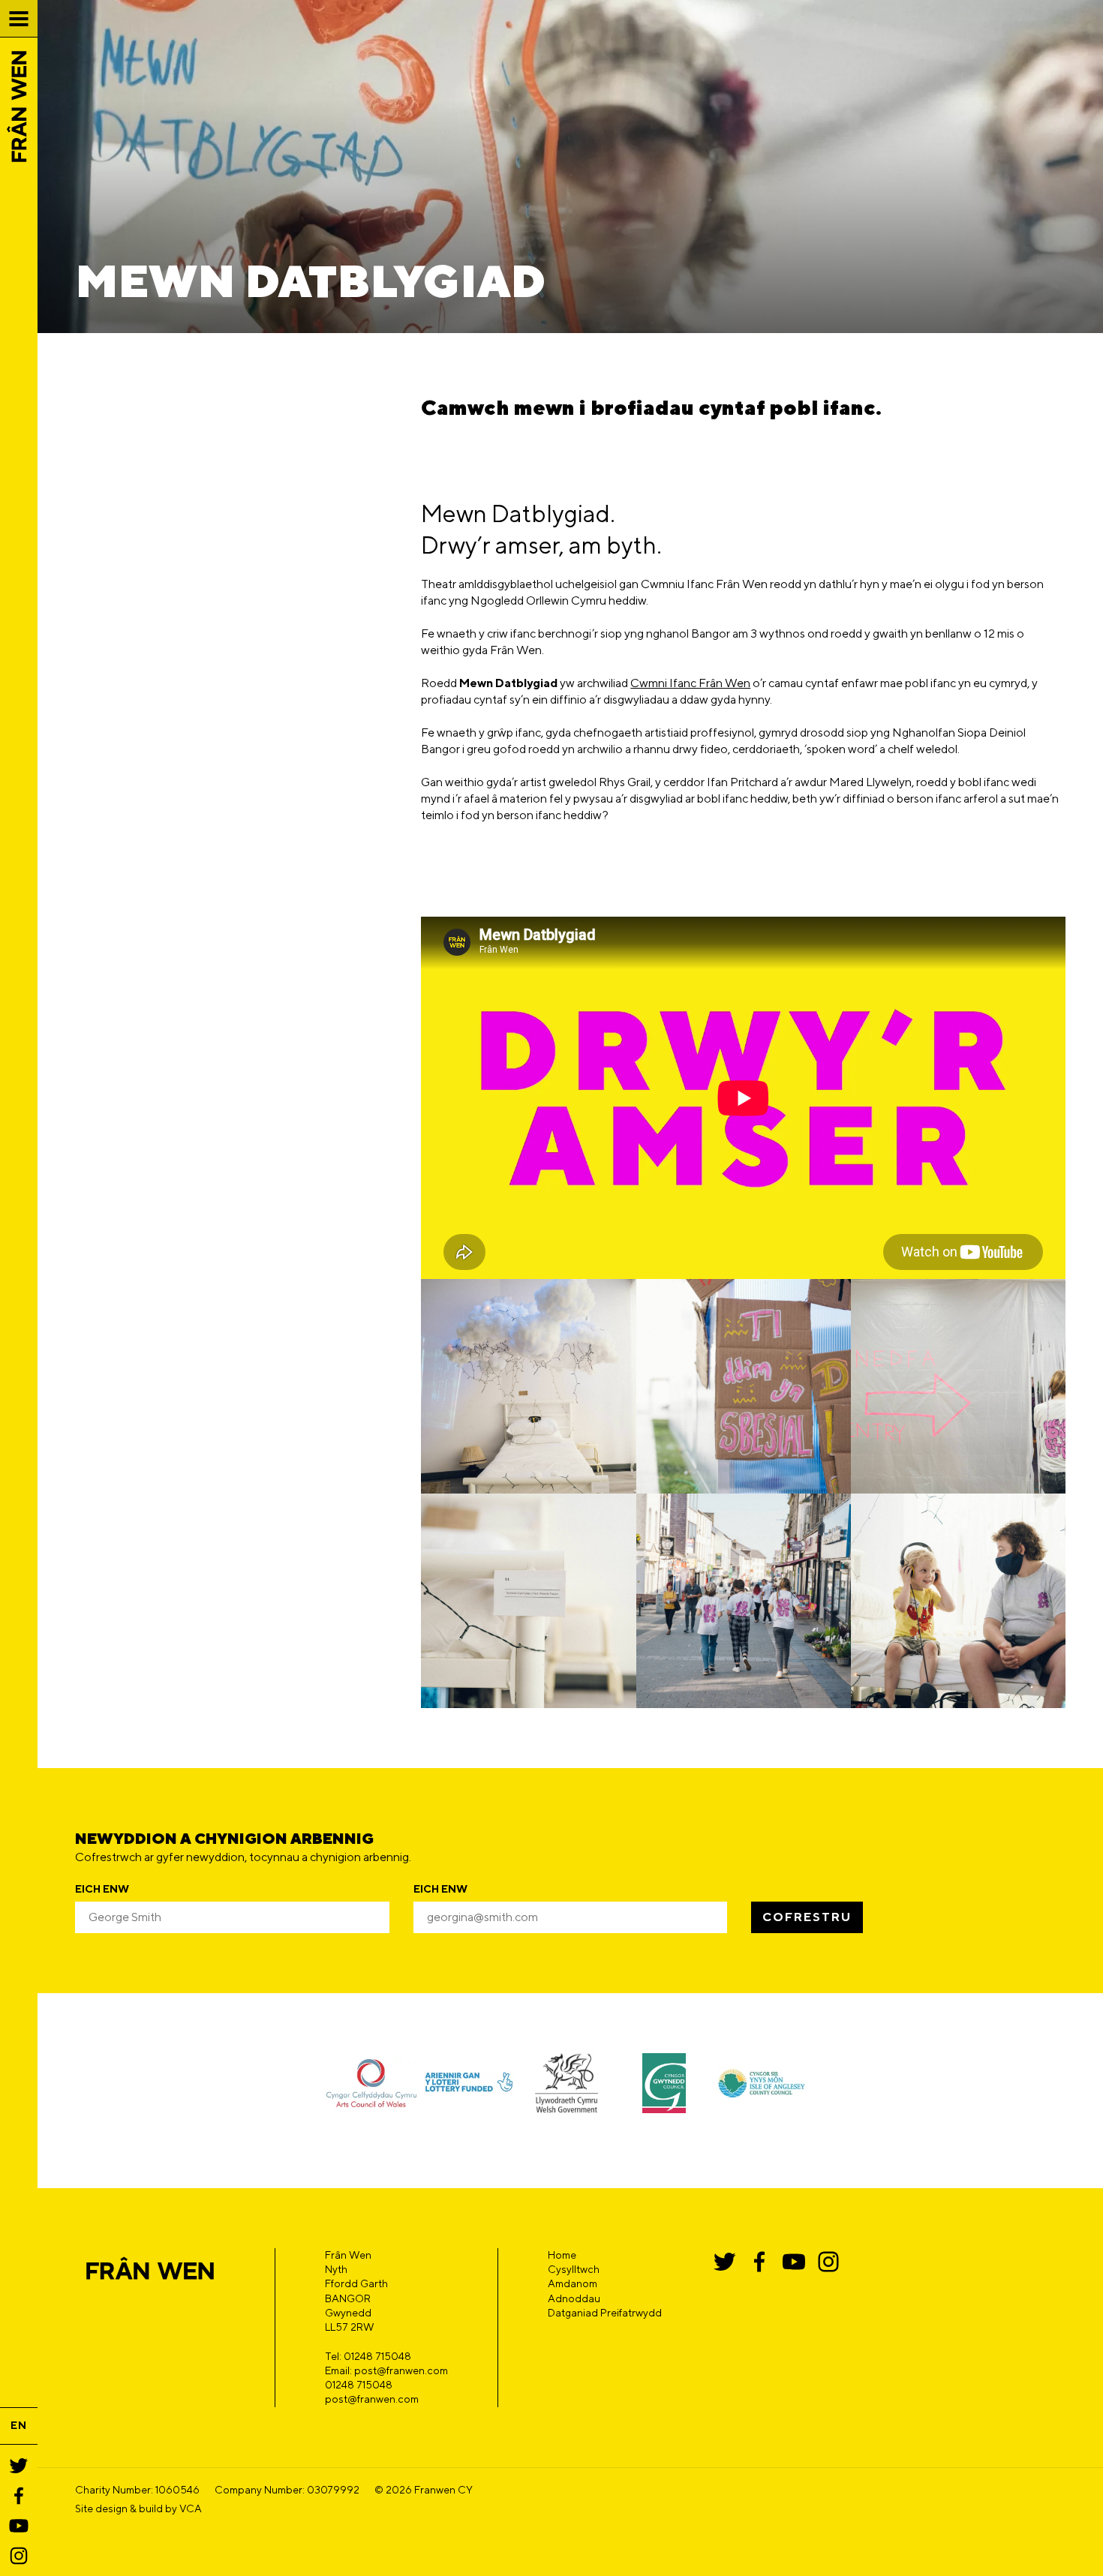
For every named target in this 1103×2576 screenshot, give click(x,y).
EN (19, 2425)
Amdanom (573, 2283)
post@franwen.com (372, 2399)
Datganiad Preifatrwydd (605, 2313)
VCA (191, 2508)
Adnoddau (574, 2298)
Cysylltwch (574, 2269)
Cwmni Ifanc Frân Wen (690, 683)
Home (562, 2255)
